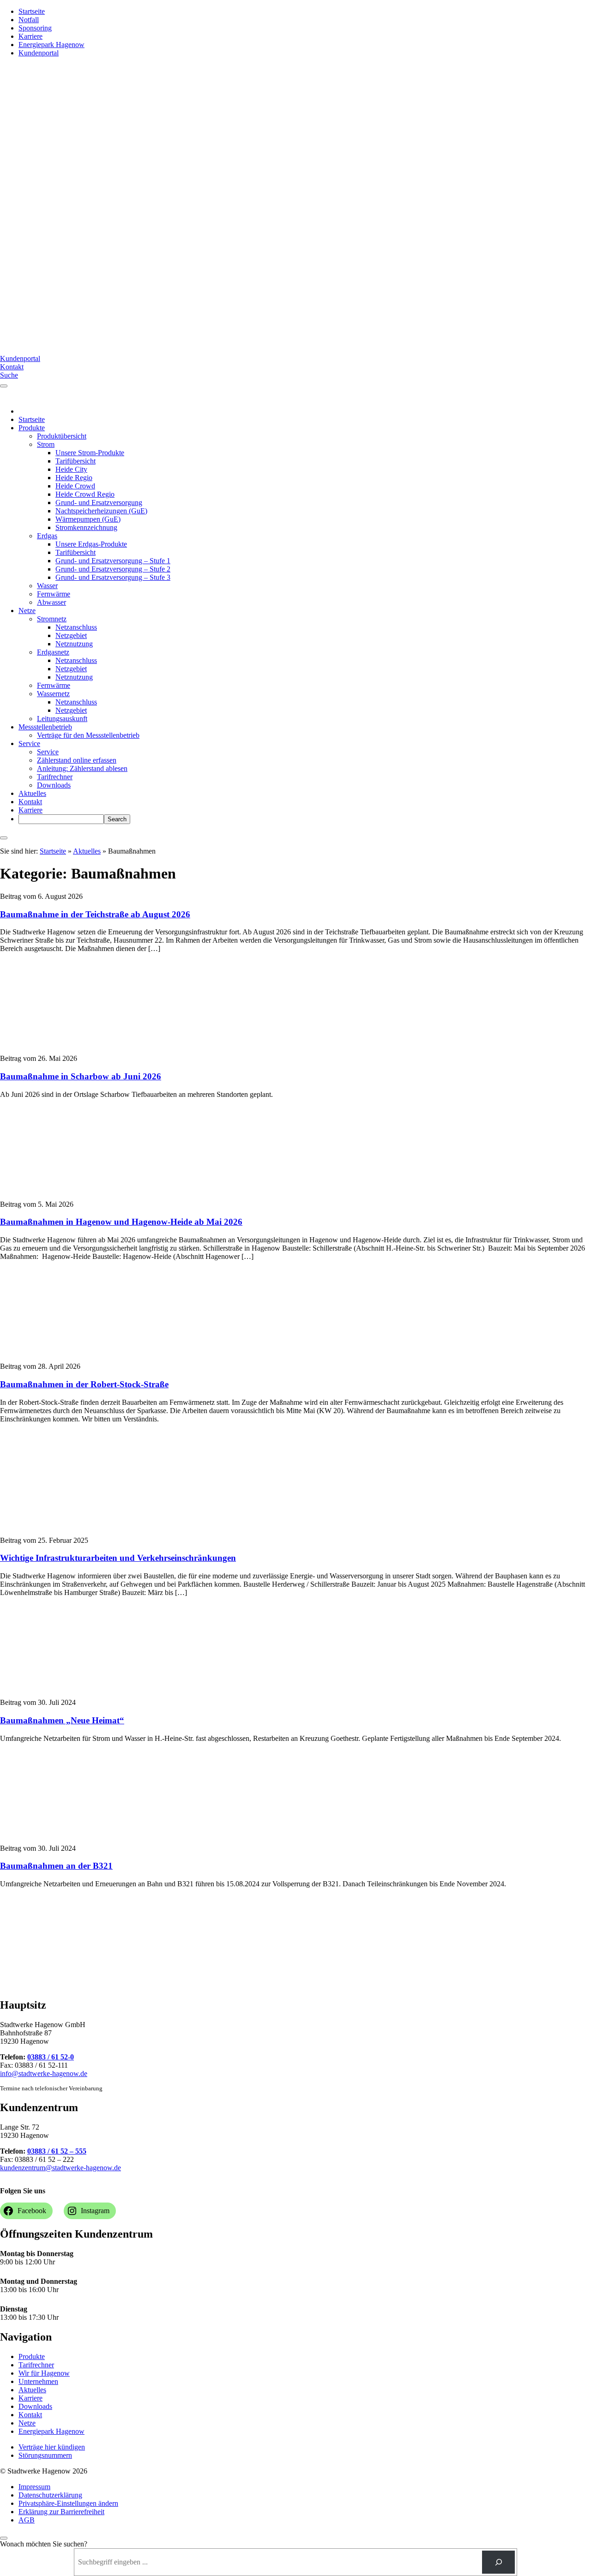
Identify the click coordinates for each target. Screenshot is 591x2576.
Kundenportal (39, 53)
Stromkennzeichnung (86, 527)
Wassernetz (53, 694)
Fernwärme (54, 594)
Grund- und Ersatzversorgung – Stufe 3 (113, 577)
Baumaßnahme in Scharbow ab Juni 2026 (81, 1076)
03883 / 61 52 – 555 (57, 2151)
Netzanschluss (76, 627)
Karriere (30, 36)
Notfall (29, 20)
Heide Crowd (75, 486)
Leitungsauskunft (62, 719)
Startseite (32, 11)
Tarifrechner (55, 777)
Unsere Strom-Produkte (90, 453)
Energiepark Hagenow (51, 45)
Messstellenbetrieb (45, 727)
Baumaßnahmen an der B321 (56, 1866)
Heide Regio (74, 478)
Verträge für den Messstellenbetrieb (88, 735)
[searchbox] (61, 819)
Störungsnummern (45, 2455)
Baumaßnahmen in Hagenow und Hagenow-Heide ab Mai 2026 (121, 1222)
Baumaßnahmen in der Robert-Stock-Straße (84, 1384)
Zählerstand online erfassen (77, 760)
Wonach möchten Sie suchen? (44, 2544)
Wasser (47, 586)
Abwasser (51, 602)
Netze (27, 611)
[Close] (4, 838)
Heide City (71, 469)
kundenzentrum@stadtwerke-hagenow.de (60, 2168)
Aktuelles (32, 793)
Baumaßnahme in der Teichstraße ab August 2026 (95, 914)
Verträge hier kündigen (52, 2447)
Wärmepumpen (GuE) (88, 519)
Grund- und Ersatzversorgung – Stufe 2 (113, 569)
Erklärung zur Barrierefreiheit (61, 2512)
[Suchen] (498, 2562)
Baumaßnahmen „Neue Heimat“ (62, 1720)
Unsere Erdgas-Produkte (91, 544)
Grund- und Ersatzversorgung (99, 503)
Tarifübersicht (75, 461)
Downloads (54, 785)
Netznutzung (74, 644)
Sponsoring (35, 28)
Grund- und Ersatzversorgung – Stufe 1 (113, 561)
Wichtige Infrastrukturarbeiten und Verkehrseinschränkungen (118, 1558)
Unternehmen (38, 2381)
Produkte (32, 428)
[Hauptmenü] (4, 386)
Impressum (34, 2487)
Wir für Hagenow (44, 2373)
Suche (9, 375)
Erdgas (47, 536)
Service (29, 743)
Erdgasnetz (53, 652)
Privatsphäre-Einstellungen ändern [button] (68, 2503)
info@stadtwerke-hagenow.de (44, 2073)
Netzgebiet (71, 635)
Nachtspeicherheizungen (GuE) (101, 511)
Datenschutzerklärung (50, 2495)
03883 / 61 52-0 (51, 2057)
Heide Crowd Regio (85, 494)
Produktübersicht (62, 436)
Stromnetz (52, 619)
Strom (46, 444)
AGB (27, 2520)
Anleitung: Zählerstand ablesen (82, 768)
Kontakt (12, 367)
